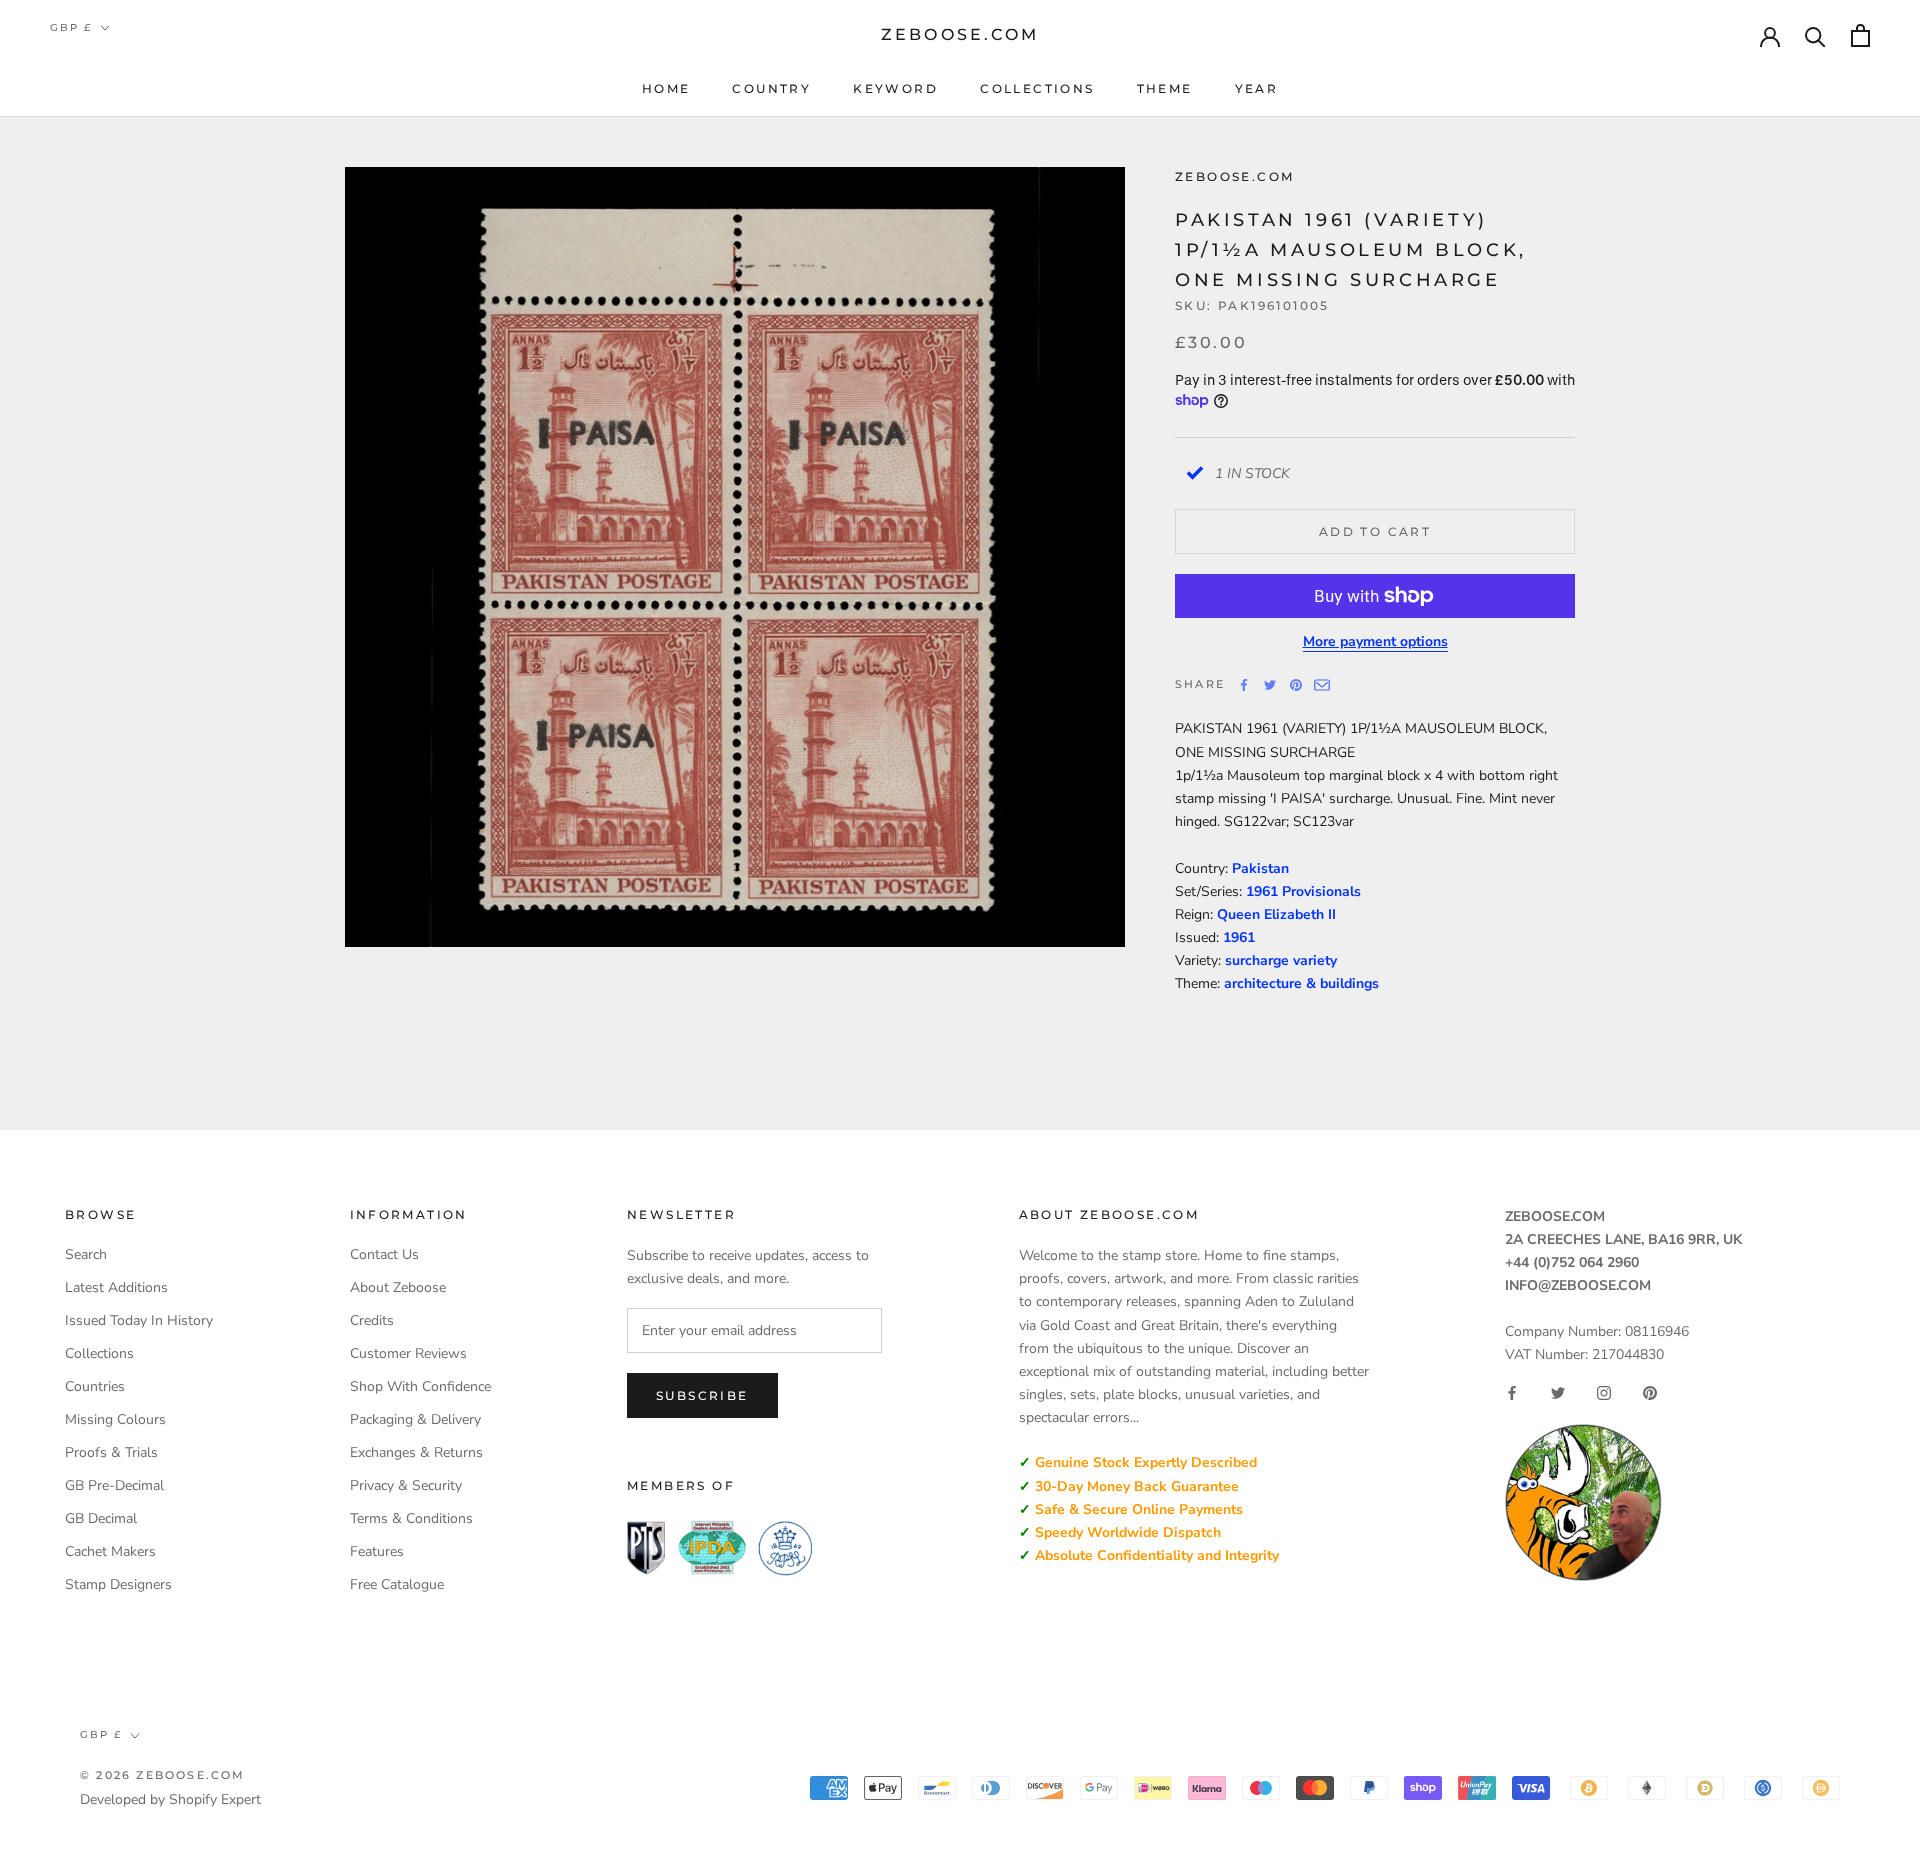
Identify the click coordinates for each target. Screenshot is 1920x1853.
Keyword (895, 88)
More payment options (1375, 641)
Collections (1037, 88)
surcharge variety (1281, 960)
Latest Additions (116, 1287)
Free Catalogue (397, 1584)
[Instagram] (1604, 1393)
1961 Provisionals (1303, 891)
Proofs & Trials (111, 1452)
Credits (372, 1320)
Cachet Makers (110, 1551)
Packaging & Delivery (415, 1419)
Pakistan (1260, 868)
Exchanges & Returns (416, 1452)
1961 (1239, 937)
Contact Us (384, 1254)
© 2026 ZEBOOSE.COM (163, 1775)
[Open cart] (1860, 35)
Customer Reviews (408, 1353)
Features (377, 1551)
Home (666, 88)
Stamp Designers (118, 1584)
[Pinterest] (1296, 685)
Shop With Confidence (420, 1386)
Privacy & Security (406, 1485)
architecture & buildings (1301, 983)
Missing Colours (115, 1419)
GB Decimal (101, 1518)
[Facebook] (1244, 685)
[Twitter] (1270, 685)
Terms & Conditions (411, 1518)
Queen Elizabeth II (1276, 914)
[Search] (1815, 35)
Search (86, 1254)
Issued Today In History (139, 1320)
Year (1257, 88)
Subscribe (702, 1395)
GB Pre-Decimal (114, 1485)
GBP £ (71, 27)
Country (771, 88)
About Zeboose (398, 1287)
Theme (1165, 88)
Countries (95, 1386)
